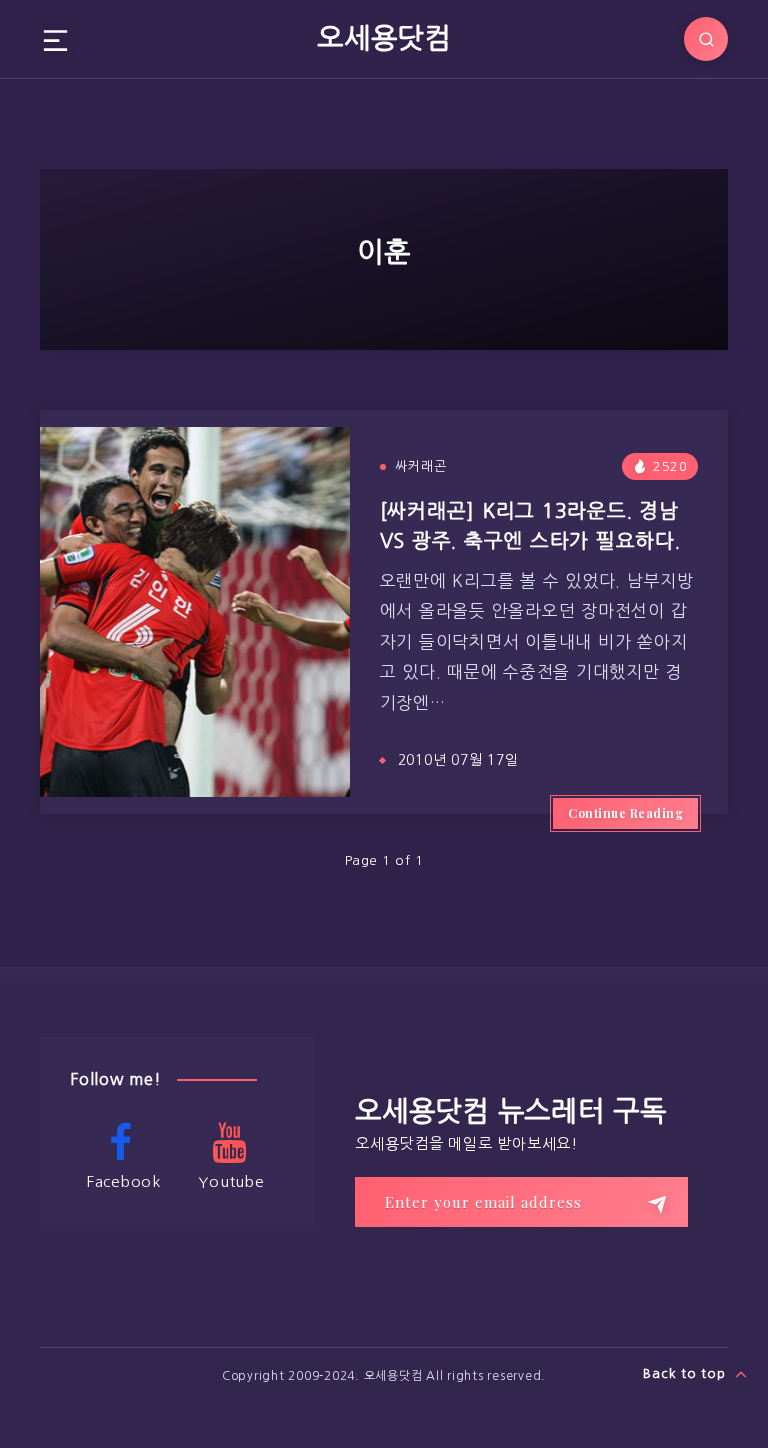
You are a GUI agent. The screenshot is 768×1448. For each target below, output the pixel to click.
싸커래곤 (421, 466)
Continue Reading (625, 813)
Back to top (686, 1373)
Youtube (231, 1181)
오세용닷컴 (384, 38)
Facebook (124, 1181)
